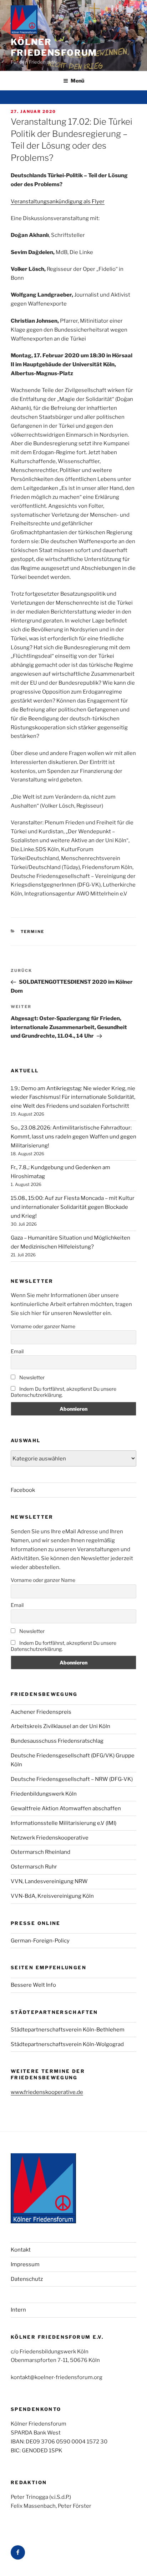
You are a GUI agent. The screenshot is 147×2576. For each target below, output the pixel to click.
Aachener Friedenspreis (41, 1712)
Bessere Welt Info (33, 1985)
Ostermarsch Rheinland (40, 1852)
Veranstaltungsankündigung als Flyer (58, 202)
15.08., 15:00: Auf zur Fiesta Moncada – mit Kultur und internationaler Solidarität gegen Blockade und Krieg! (73, 1207)
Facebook (23, 1490)
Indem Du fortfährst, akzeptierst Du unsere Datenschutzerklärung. (64, 1392)
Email (17, 1351)
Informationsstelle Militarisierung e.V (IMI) (64, 1823)
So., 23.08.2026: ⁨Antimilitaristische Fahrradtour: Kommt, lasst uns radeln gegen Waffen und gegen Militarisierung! (73, 1137)
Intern (18, 2310)
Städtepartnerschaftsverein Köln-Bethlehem (68, 2030)
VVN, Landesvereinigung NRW (49, 1881)
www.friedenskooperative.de (47, 2092)
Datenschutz (27, 2279)
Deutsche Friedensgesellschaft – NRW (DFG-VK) (72, 1779)
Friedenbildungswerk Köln (44, 1794)
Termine (33, 932)
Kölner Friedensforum (54, 47)
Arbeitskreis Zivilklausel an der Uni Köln (60, 1726)
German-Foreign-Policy (40, 1941)
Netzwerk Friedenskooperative (50, 1838)
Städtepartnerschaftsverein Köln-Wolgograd (67, 2044)
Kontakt (21, 2250)
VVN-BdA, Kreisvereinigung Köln (52, 1896)
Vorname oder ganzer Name (43, 1326)
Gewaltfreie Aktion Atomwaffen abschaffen (66, 1808)
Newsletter (31, 1377)
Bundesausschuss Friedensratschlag (57, 1741)
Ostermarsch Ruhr (34, 1867)
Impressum (25, 2264)
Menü (77, 81)
